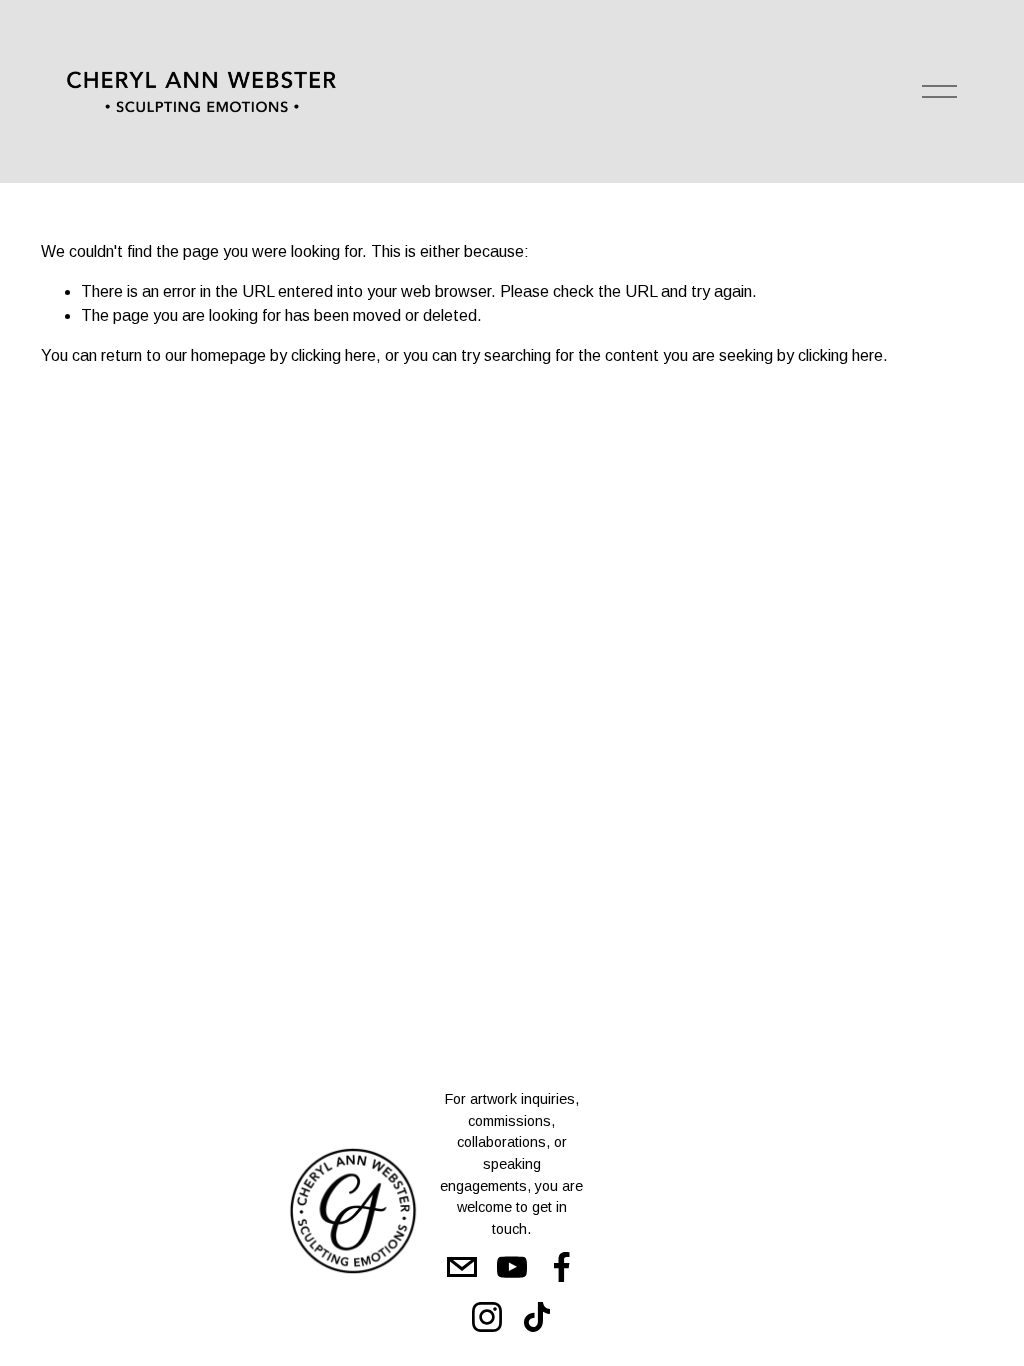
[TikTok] (537, 1317)
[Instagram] (487, 1317)
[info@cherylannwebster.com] (462, 1267)
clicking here (333, 355)
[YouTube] (512, 1267)
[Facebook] (562, 1267)
